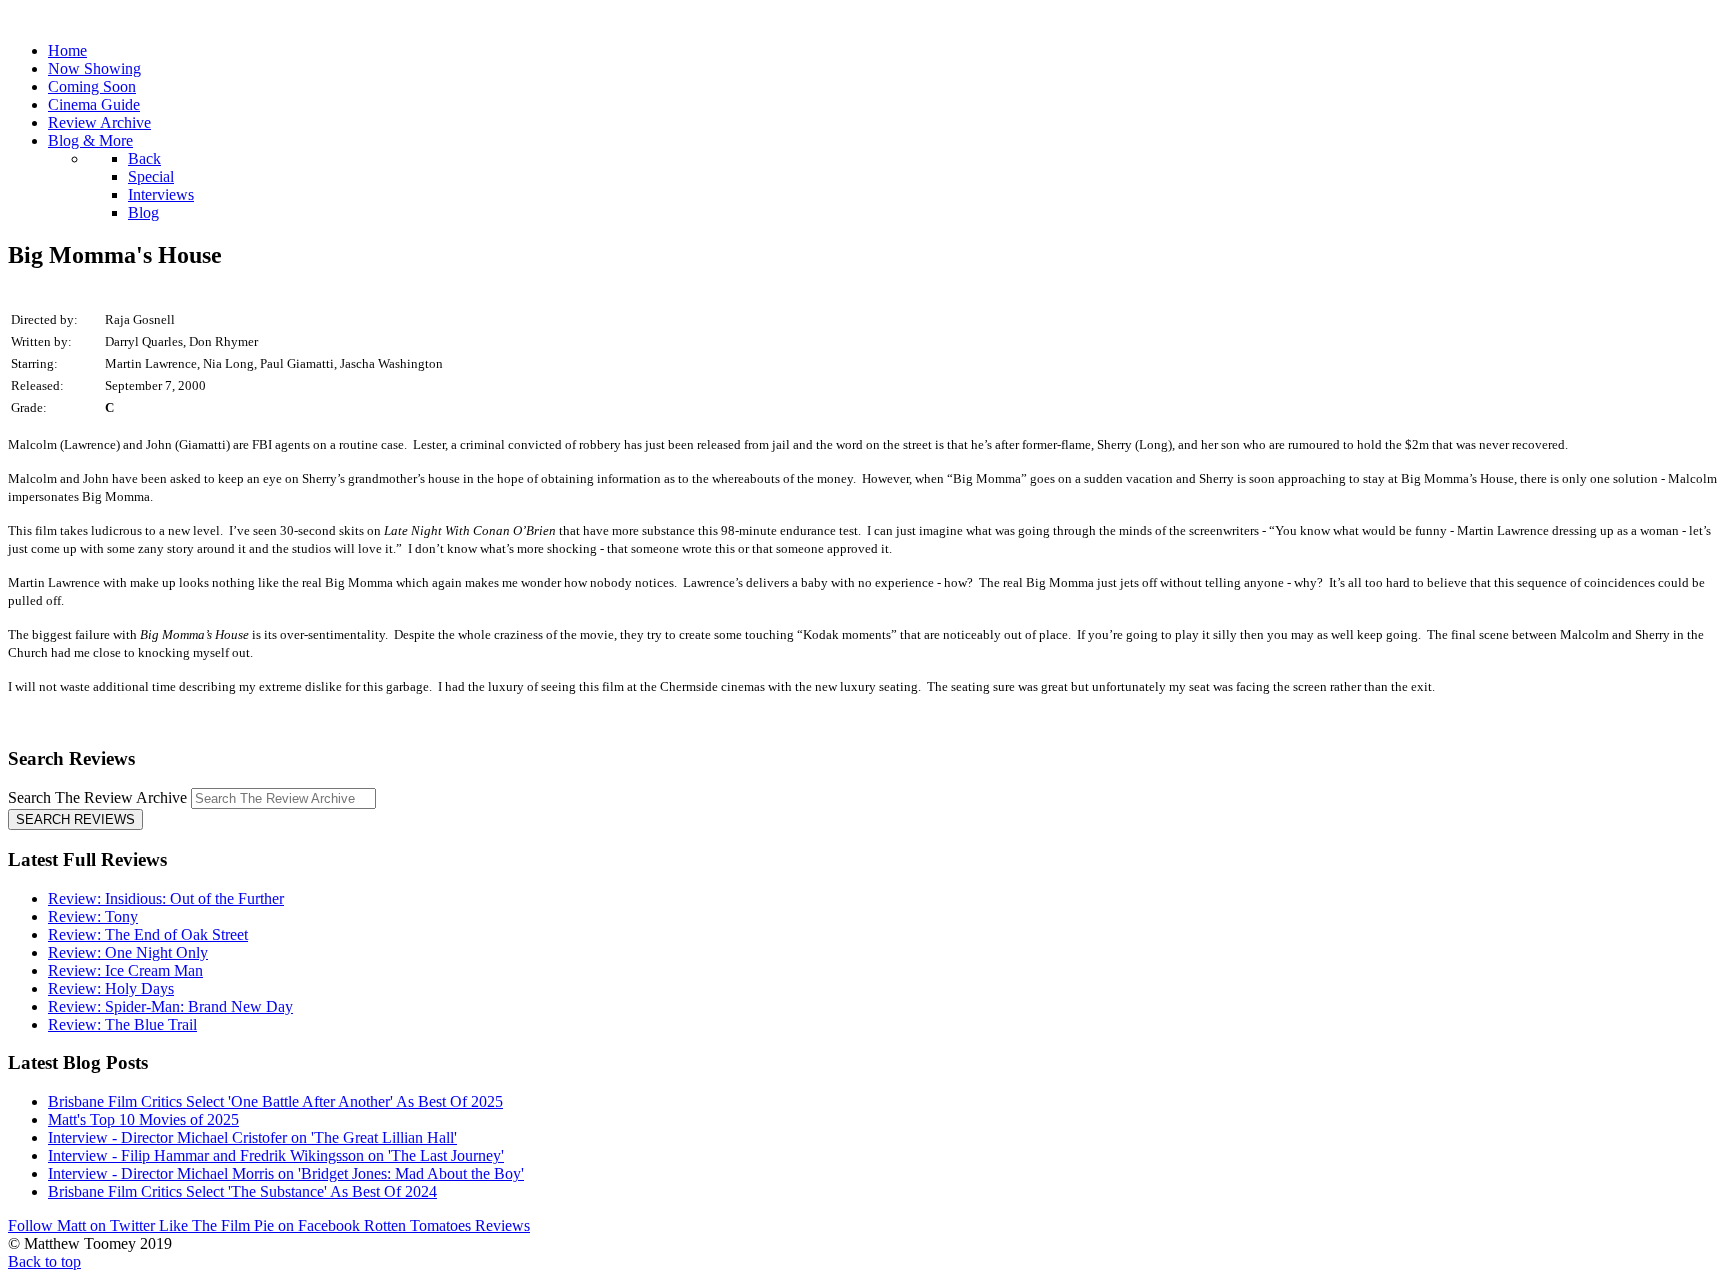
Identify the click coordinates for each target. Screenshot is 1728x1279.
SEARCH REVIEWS (75, 819)
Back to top (44, 1261)
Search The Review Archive (97, 797)
